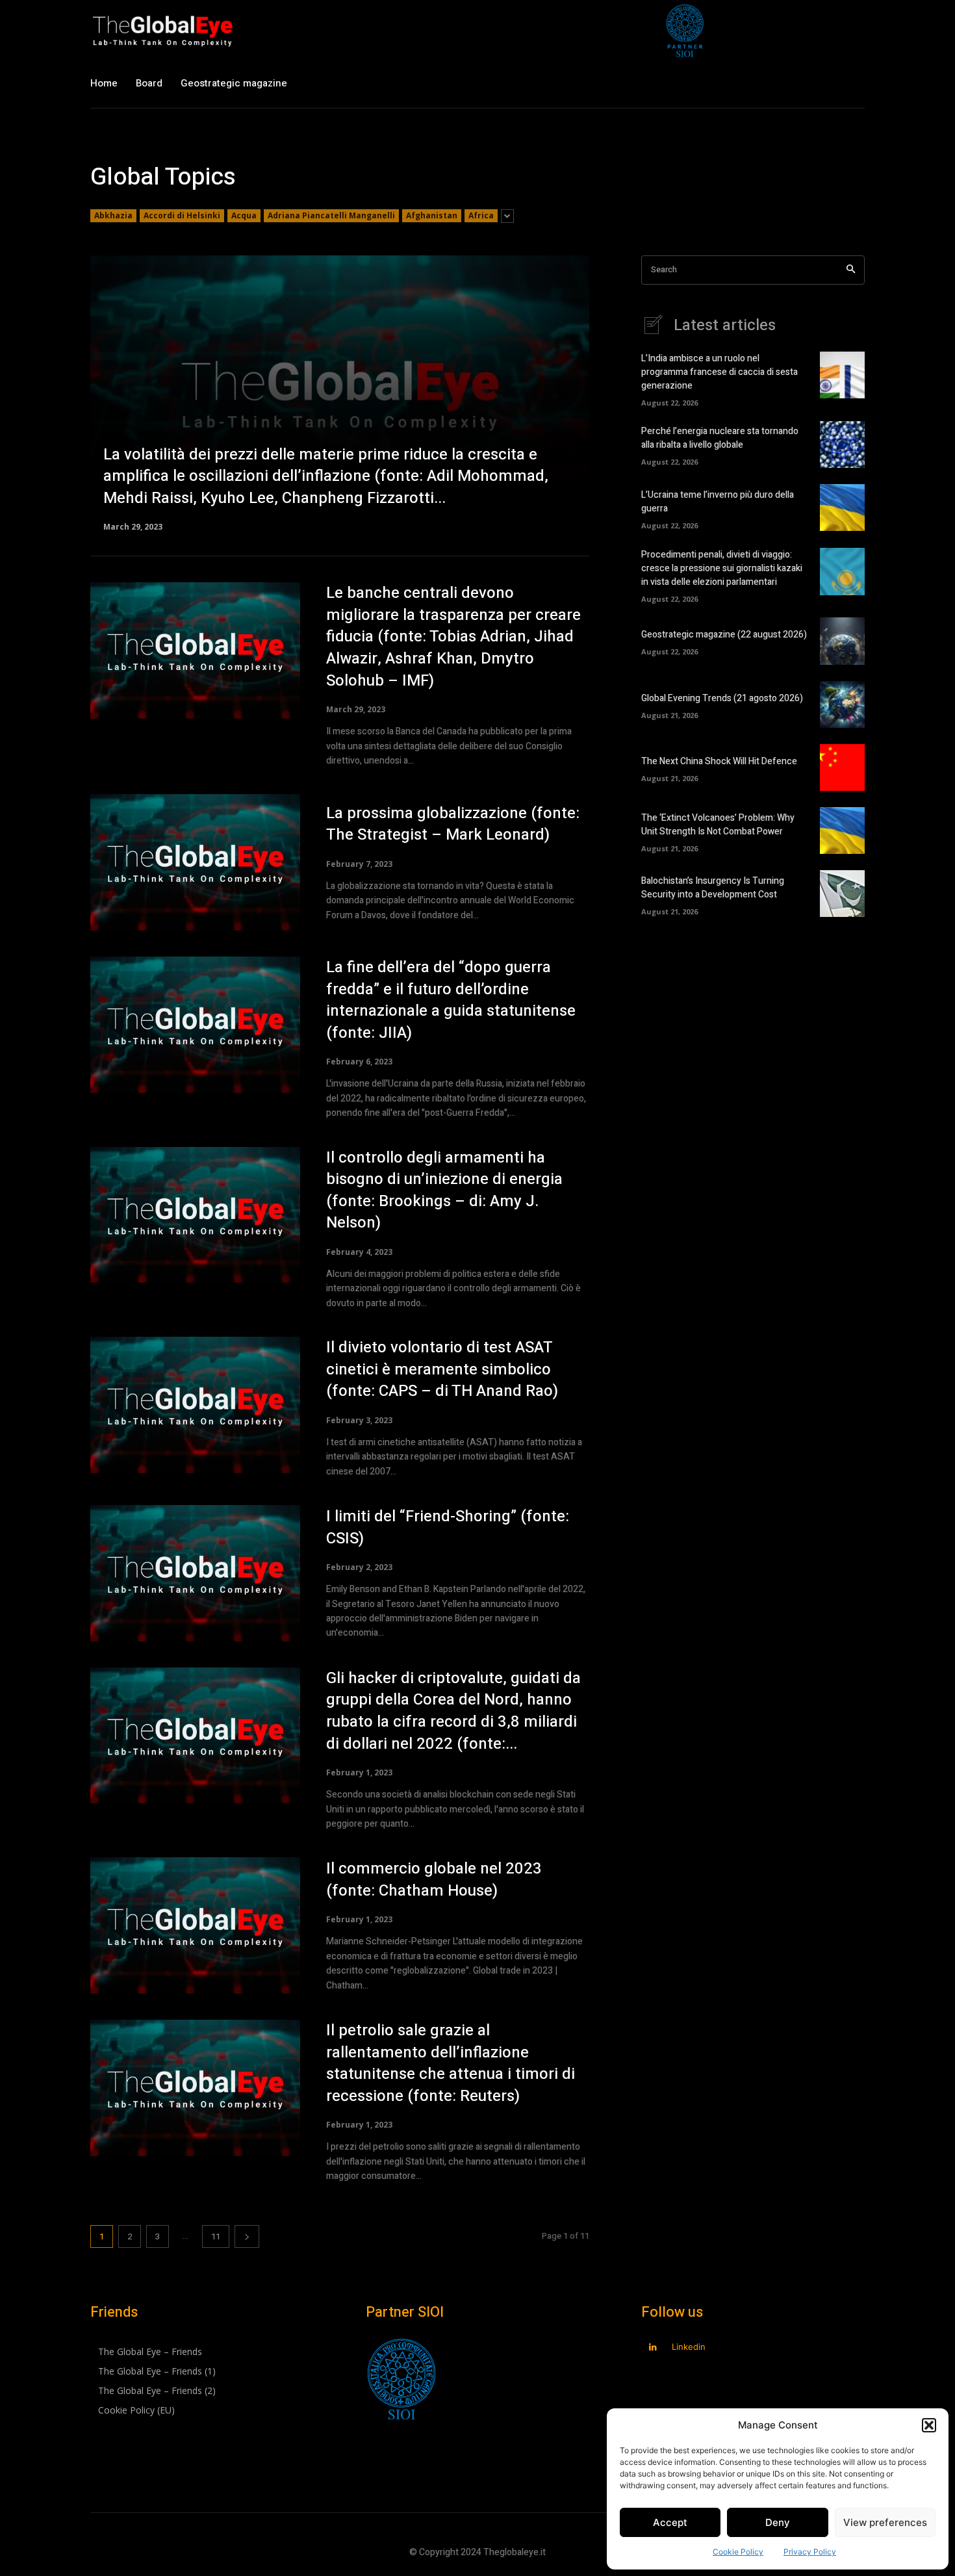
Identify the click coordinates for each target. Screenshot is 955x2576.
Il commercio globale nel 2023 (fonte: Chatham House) (434, 1880)
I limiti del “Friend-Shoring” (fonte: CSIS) (448, 1527)
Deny (778, 2522)
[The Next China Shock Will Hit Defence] (842, 767)
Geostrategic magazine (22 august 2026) (724, 635)
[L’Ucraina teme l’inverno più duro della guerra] (842, 508)
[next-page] (247, 2236)
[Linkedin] (653, 2348)
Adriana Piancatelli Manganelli (331, 215)
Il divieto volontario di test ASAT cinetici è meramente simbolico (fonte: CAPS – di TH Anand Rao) (442, 1369)
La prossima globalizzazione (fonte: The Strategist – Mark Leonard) (453, 824)
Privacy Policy (810, 2552)
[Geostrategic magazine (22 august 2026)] (842, 641)
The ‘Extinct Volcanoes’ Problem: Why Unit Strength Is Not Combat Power (718, 825)
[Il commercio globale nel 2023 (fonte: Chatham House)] (195, 1926)
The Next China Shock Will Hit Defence (719, 761)
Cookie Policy (738, 2552)
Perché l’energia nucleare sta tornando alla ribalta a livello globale (720, 438)
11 (216, 2236)
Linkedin (689, 2347)
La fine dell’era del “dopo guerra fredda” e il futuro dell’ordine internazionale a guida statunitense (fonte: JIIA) (451, 1000)
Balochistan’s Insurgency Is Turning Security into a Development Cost (713, 888)
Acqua (244, 215)
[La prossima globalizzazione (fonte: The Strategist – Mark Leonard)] (195, 862)
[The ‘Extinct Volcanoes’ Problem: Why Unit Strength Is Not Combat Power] (842, 831)
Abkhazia (113, 215)
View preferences (885, 2522)
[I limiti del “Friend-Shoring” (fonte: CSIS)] (195, 1573)
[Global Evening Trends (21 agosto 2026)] (842, 704)
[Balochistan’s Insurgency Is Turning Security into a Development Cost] (842, 894)
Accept (670, 2522)
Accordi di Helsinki (182, 215)
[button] (929, 2425)
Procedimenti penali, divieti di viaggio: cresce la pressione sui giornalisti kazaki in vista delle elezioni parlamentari (722, 568)
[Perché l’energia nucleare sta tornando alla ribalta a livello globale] (842, 444)
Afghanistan (432, 215)
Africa (481, 215)
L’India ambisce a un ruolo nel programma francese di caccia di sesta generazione (719, 372)
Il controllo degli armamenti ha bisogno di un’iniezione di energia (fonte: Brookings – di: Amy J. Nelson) (444, 1191)
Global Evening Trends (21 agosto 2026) (722, 698)
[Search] (851, 270)
